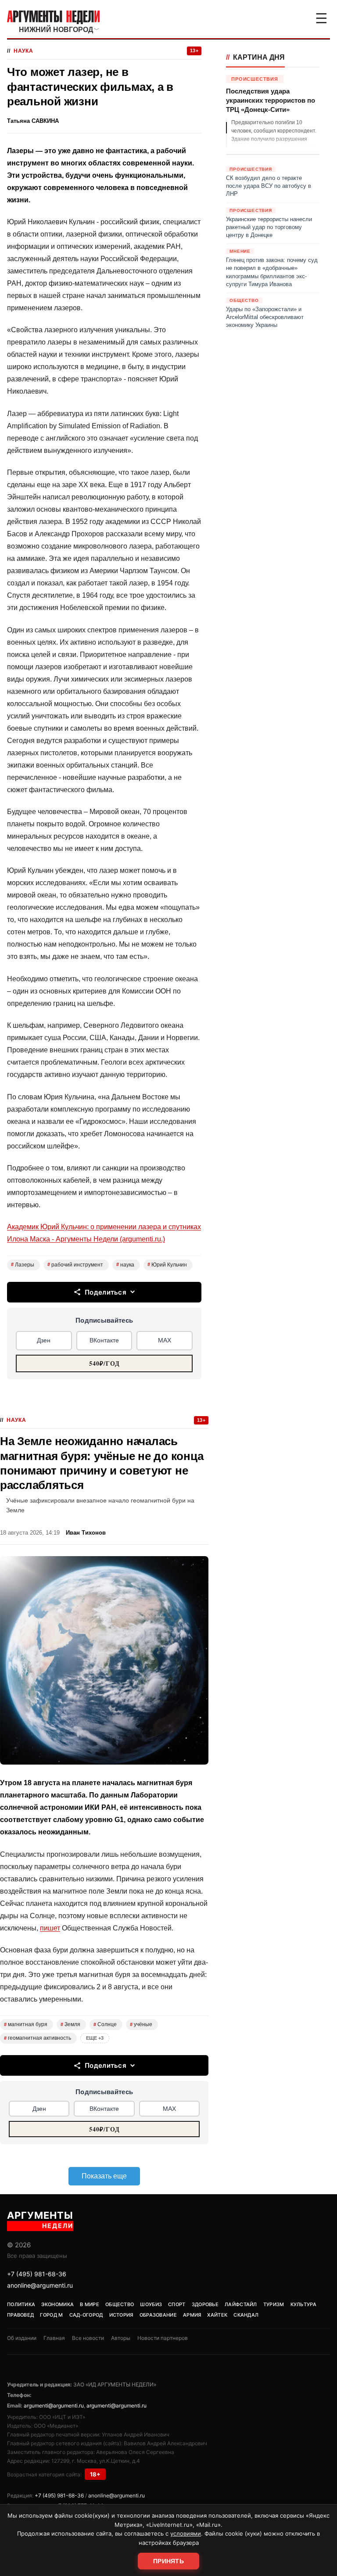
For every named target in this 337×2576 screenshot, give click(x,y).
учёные (141, 2024)
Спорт (177, 2304)
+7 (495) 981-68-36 (37, 2274)
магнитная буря (26, 2024)
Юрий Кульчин (167, 1265)
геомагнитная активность (38, 2038)
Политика (21, 2304)
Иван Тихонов (86, 1533)
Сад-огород (86, 2315)
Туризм (274, 2304)
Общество (120, 2304)
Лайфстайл (241, 2304)
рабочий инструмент (75, 1265)
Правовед (20, 2315)
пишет (50, 1928)
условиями (186, 2533)
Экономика (57, 2304)
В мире (90, 2304)
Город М (51, 2315)
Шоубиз (151, 2304)
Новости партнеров (163, 2338)
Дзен (44, 1340)
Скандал (246, 2315)
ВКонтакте (104, 1340)
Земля (70, 2024)
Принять (168, 2561)
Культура (303, 2304)
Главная (54, 2338)
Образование (158, 2315)
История (121, 2315)
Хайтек (217, 2315)
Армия (192, 2315)
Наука (23, 51)
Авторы (121, 2338)
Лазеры (23, 1265)
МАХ (165, 1340)
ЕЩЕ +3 (95, 2038)
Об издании (22, 2338)
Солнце (105, 2024)
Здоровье (205, 2304)
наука (125, 1265)
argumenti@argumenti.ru (54, 2406)
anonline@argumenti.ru (40, 2285)
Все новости (88, 2338)
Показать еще (104, 2176)
